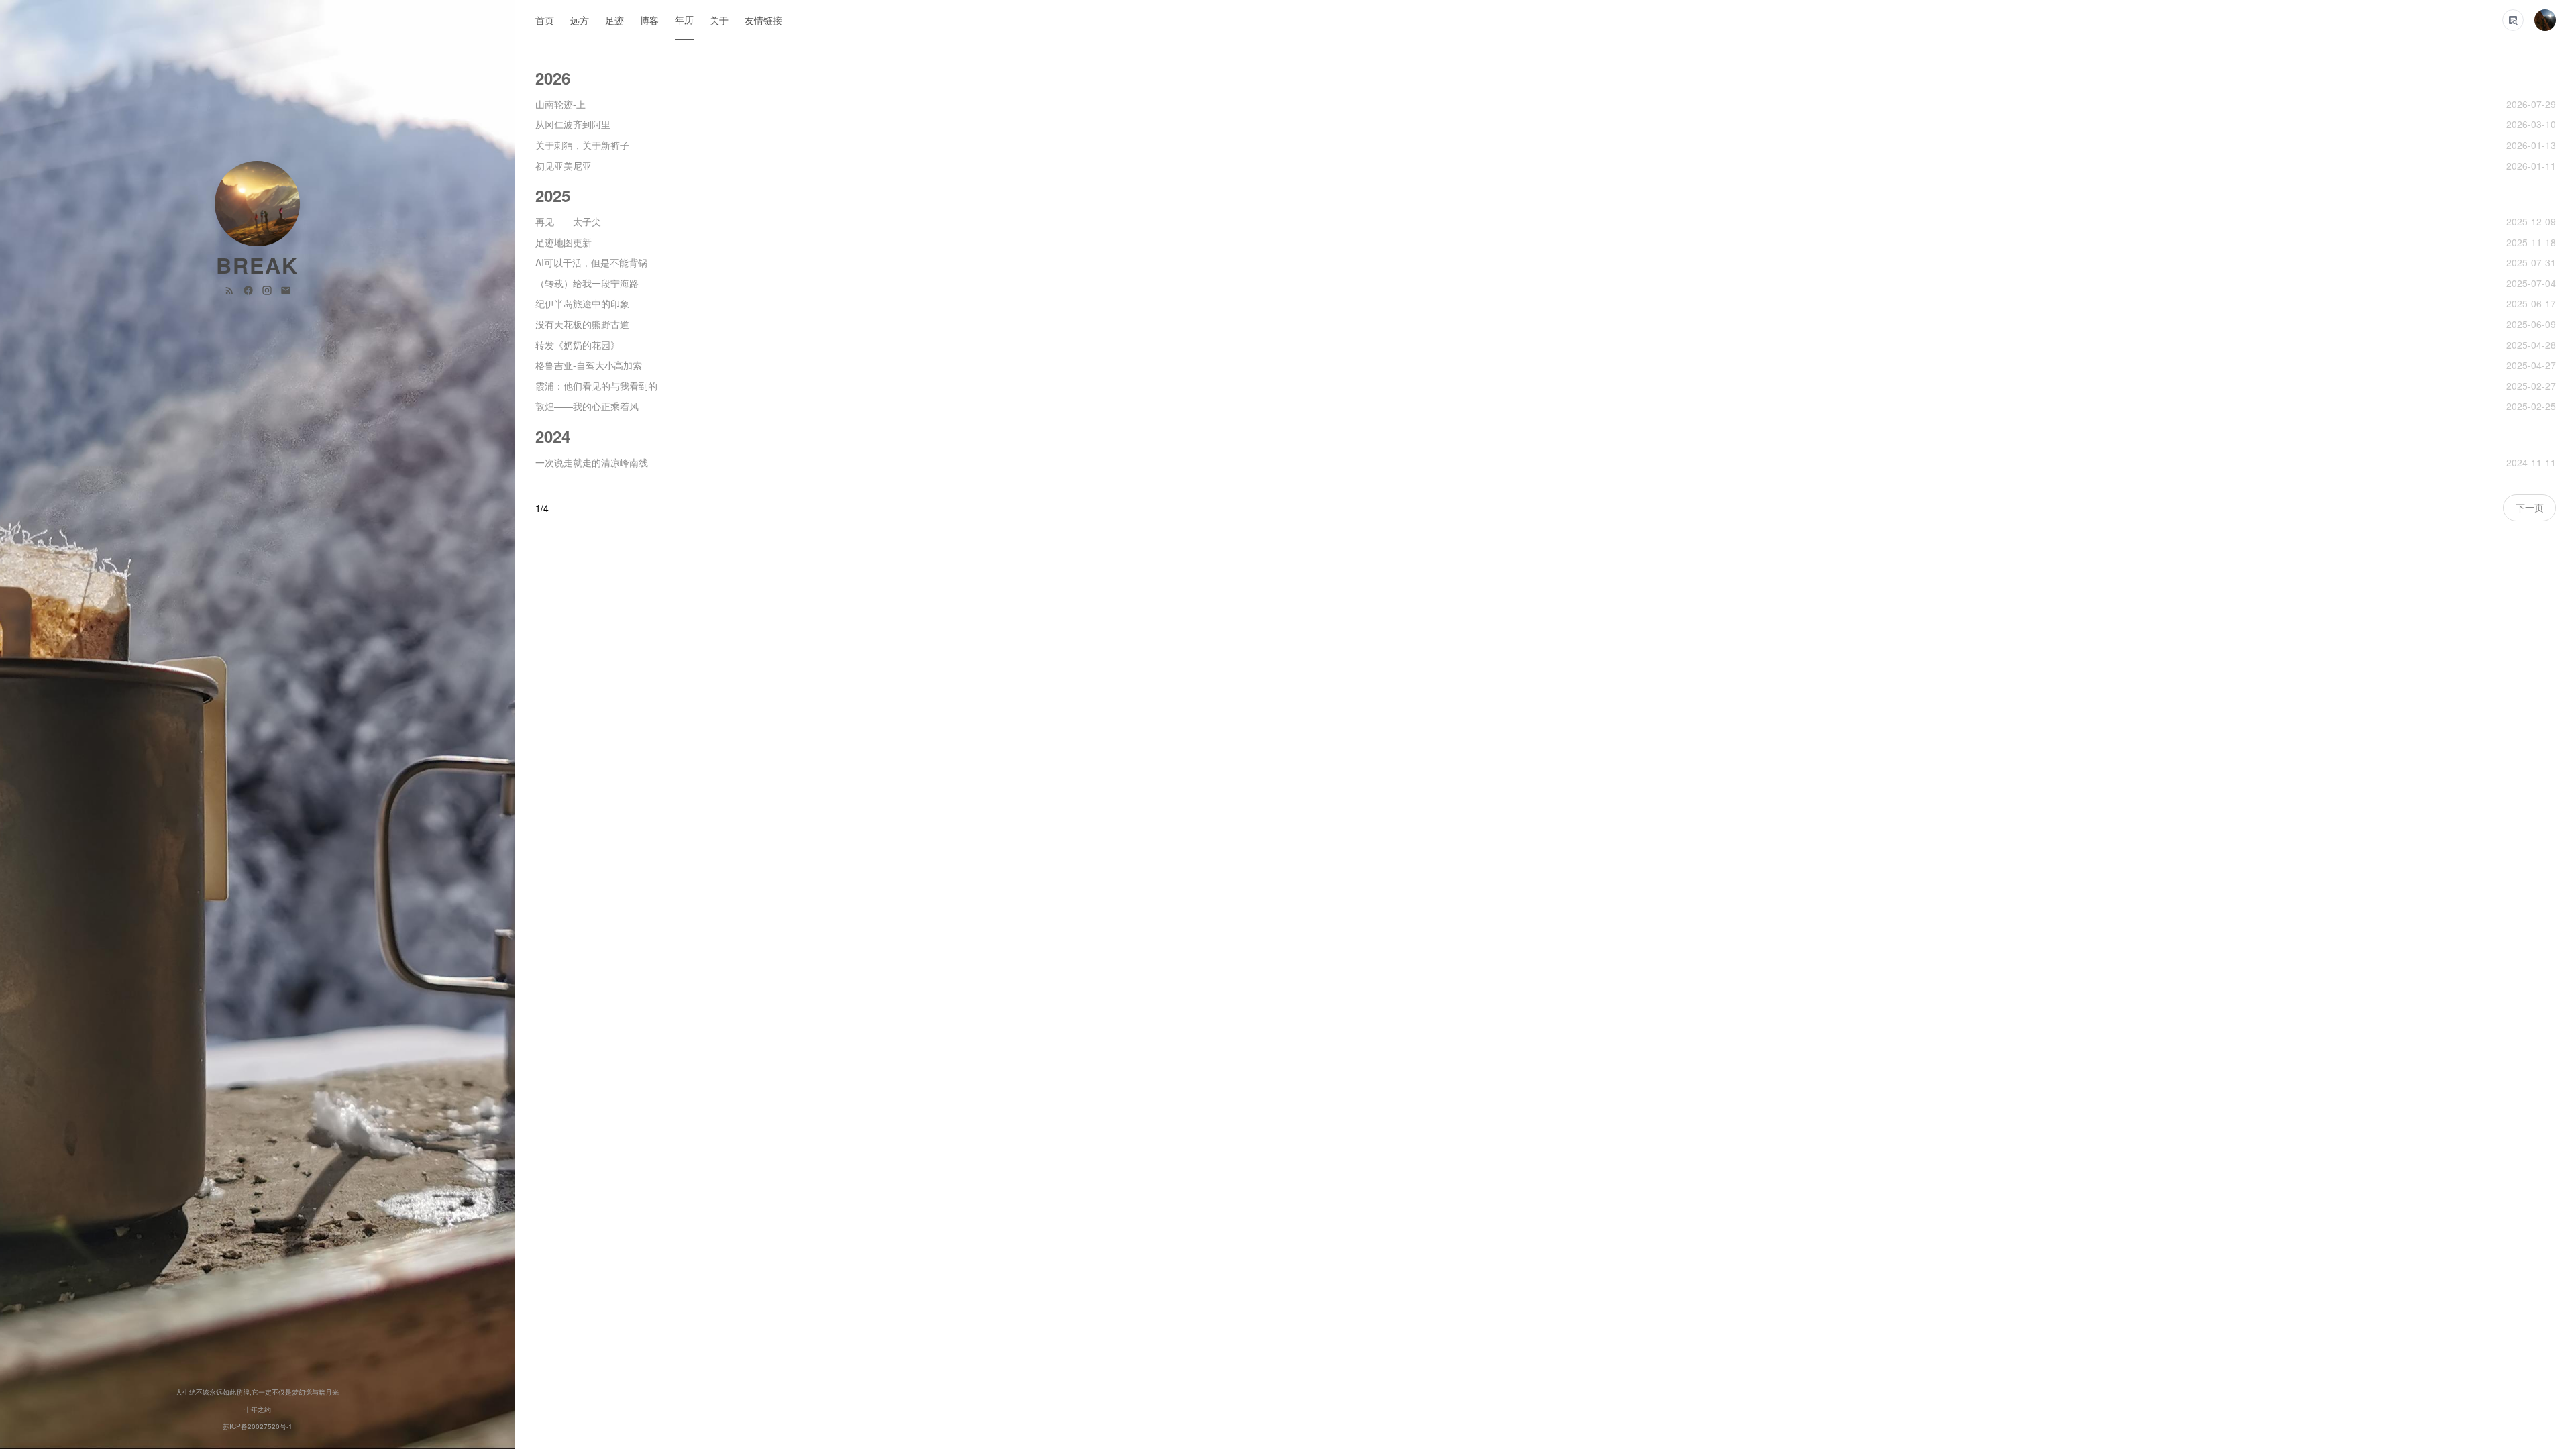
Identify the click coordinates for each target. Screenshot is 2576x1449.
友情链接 (763, 20)
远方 (580, 20)
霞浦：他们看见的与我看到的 (596, 386)
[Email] (286, 289)
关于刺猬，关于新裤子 (582, 145)
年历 (684, 19)
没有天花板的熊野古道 (582, 324)
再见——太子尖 (568, 221)
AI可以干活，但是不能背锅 (591, 262)
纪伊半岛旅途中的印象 (582, 303)
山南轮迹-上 (560, 104)
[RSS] (231, 289)
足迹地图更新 (563, 242)
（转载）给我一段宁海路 (587, 283)
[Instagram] (268, 289)
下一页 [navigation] (2530, 507)
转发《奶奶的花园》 (578, 345)
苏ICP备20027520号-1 (258, 1426)
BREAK (257, 265)
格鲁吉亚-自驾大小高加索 (589, 365)
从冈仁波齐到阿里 (573, 124)
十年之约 (258, 1409)
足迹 (614, 20)
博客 (649, 20)
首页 (545, 20)
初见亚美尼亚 (563, 166)
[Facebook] (250, 289)
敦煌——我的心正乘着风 (587, 406)
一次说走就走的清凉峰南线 (592, 462)
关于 (719, 20)
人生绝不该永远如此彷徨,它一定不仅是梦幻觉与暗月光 (257, 1392)
